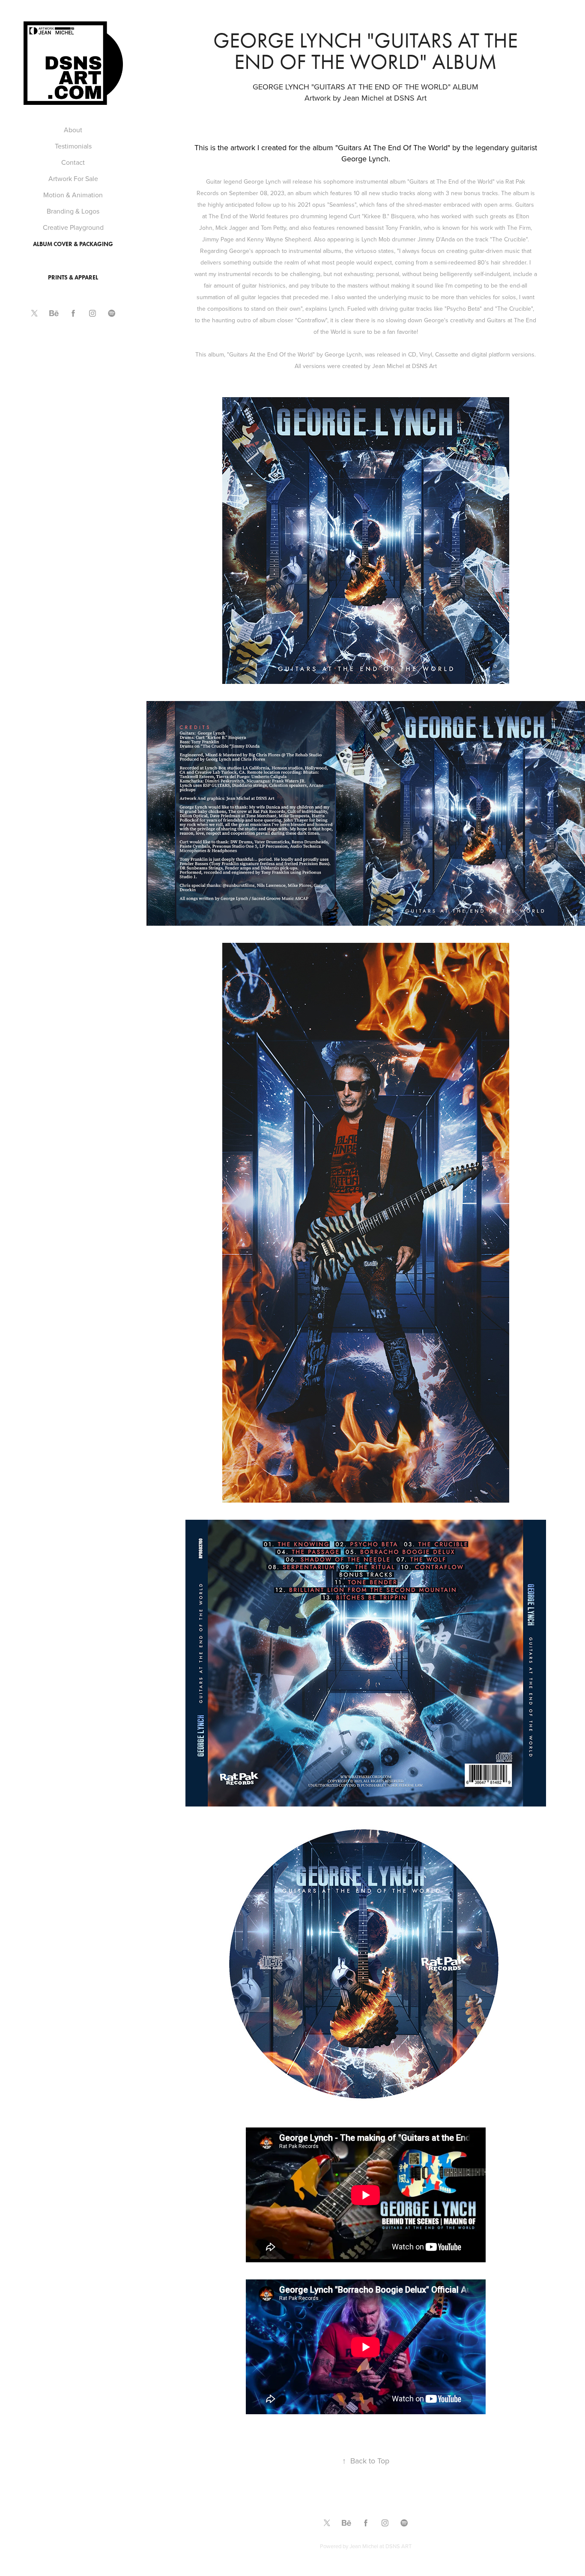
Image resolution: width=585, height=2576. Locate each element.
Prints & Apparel (73, 278)
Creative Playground (73, 227)
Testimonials (73, 146)
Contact (73, 162)
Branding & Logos (73, 211)
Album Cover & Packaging (73, 244)
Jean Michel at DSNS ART (381, 2546)
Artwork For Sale (73, 178)
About (73, 130)
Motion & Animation (73, 195)
